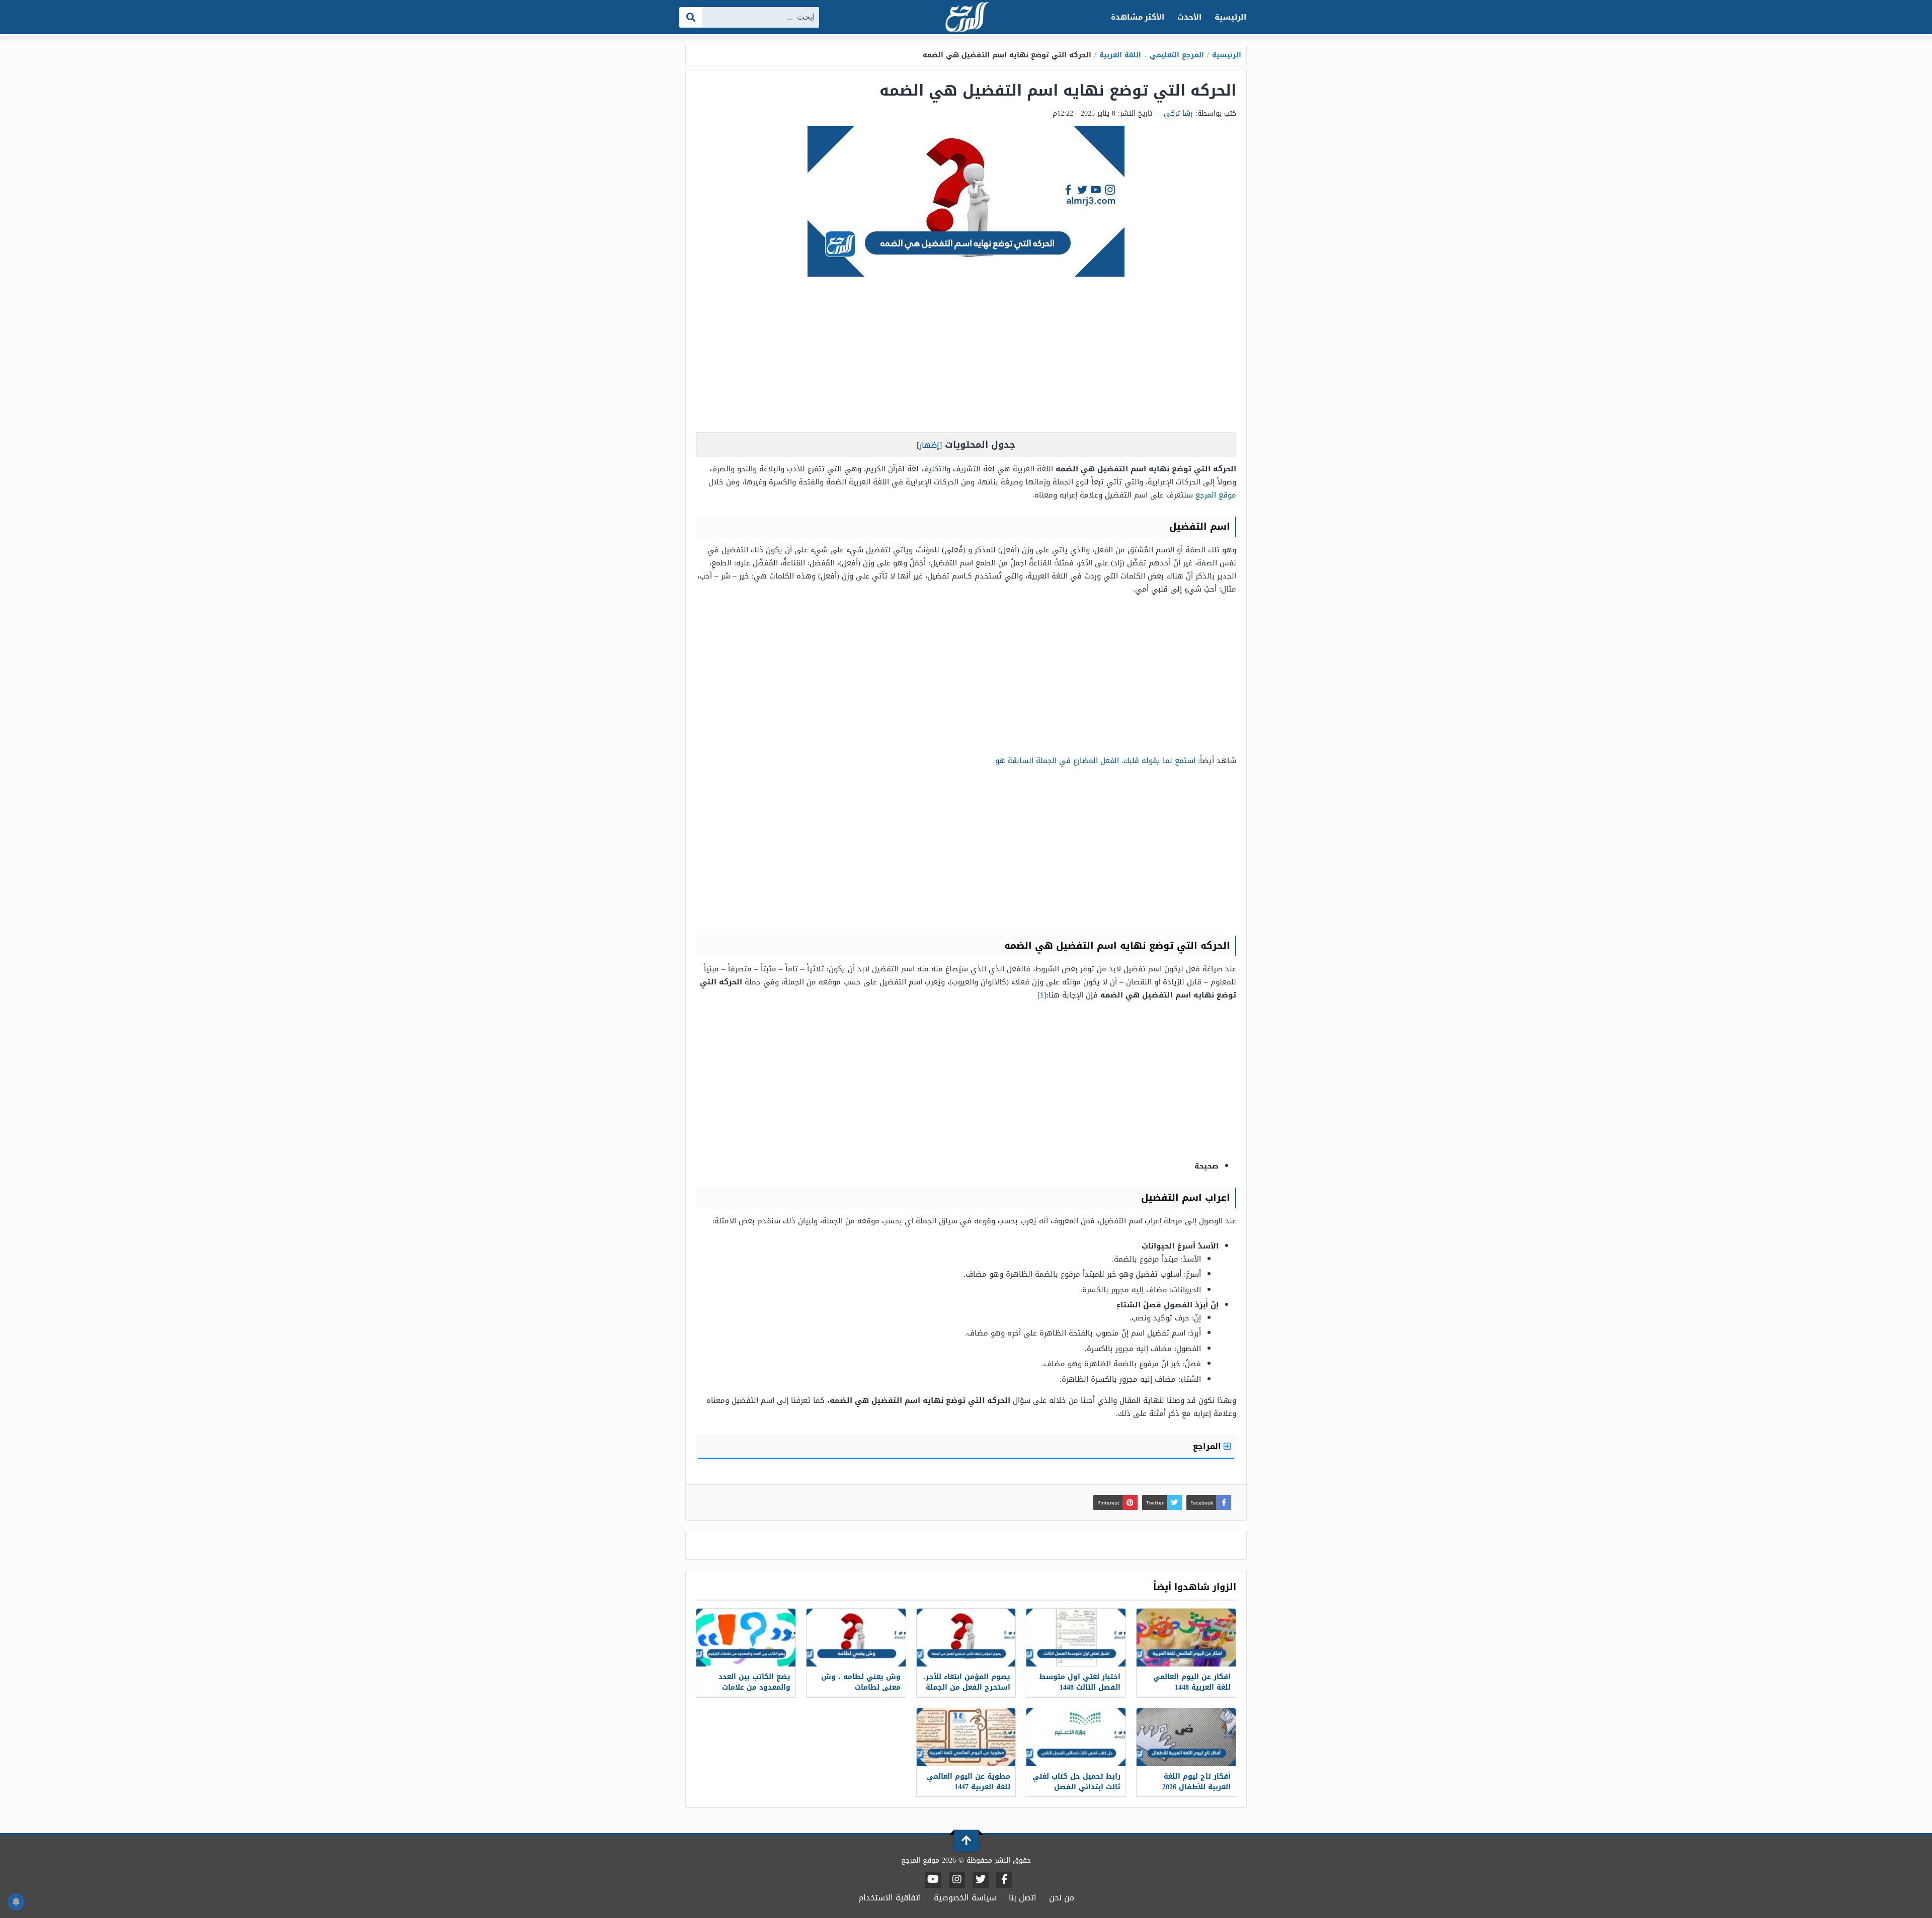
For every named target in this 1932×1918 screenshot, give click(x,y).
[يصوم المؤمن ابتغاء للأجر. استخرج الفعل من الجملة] (966, 1638)
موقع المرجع (1216, 495)
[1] (1042, 995)
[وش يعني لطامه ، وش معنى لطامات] (856, 1638)
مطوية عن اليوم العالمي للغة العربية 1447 (969, 1782)
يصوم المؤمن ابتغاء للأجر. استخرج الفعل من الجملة (967, 1682)
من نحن (1062, 1898)
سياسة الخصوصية (965, 1898)
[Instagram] (957, 1880)
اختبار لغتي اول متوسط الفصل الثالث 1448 (1080, 1682)
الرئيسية (1230, 17)
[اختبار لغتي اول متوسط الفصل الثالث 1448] (1076, 1638)
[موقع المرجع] (966, 18)
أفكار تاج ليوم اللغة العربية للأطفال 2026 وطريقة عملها (1196, 1787)
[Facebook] (1004, 1880)
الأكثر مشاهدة (1138, 17)
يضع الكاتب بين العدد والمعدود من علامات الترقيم (754, 1687)
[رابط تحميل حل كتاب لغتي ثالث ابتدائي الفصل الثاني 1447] (1076, 1737)
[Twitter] (981, 1880)
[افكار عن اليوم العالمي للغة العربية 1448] (1186, 1638)
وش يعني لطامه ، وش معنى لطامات (861, 1682)
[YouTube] (933, 1880)
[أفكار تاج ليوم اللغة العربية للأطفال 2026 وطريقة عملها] (1186, 1737)
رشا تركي (1178, 113)
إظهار (929, 445)
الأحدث (1189, 17)
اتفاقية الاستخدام (890, 1898)
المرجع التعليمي (1177, 55)
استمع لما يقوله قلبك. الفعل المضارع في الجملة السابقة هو (1095, 761)
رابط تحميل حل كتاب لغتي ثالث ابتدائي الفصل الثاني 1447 (1076, 1787)
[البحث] (691, 17)
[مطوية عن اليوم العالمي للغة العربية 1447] (966, 1737)
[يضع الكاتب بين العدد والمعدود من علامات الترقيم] (746, 1638)
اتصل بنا (1023, 1898)
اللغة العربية (1120, 55)
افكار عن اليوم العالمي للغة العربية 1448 (1192, 1682)
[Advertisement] (966, 357)
